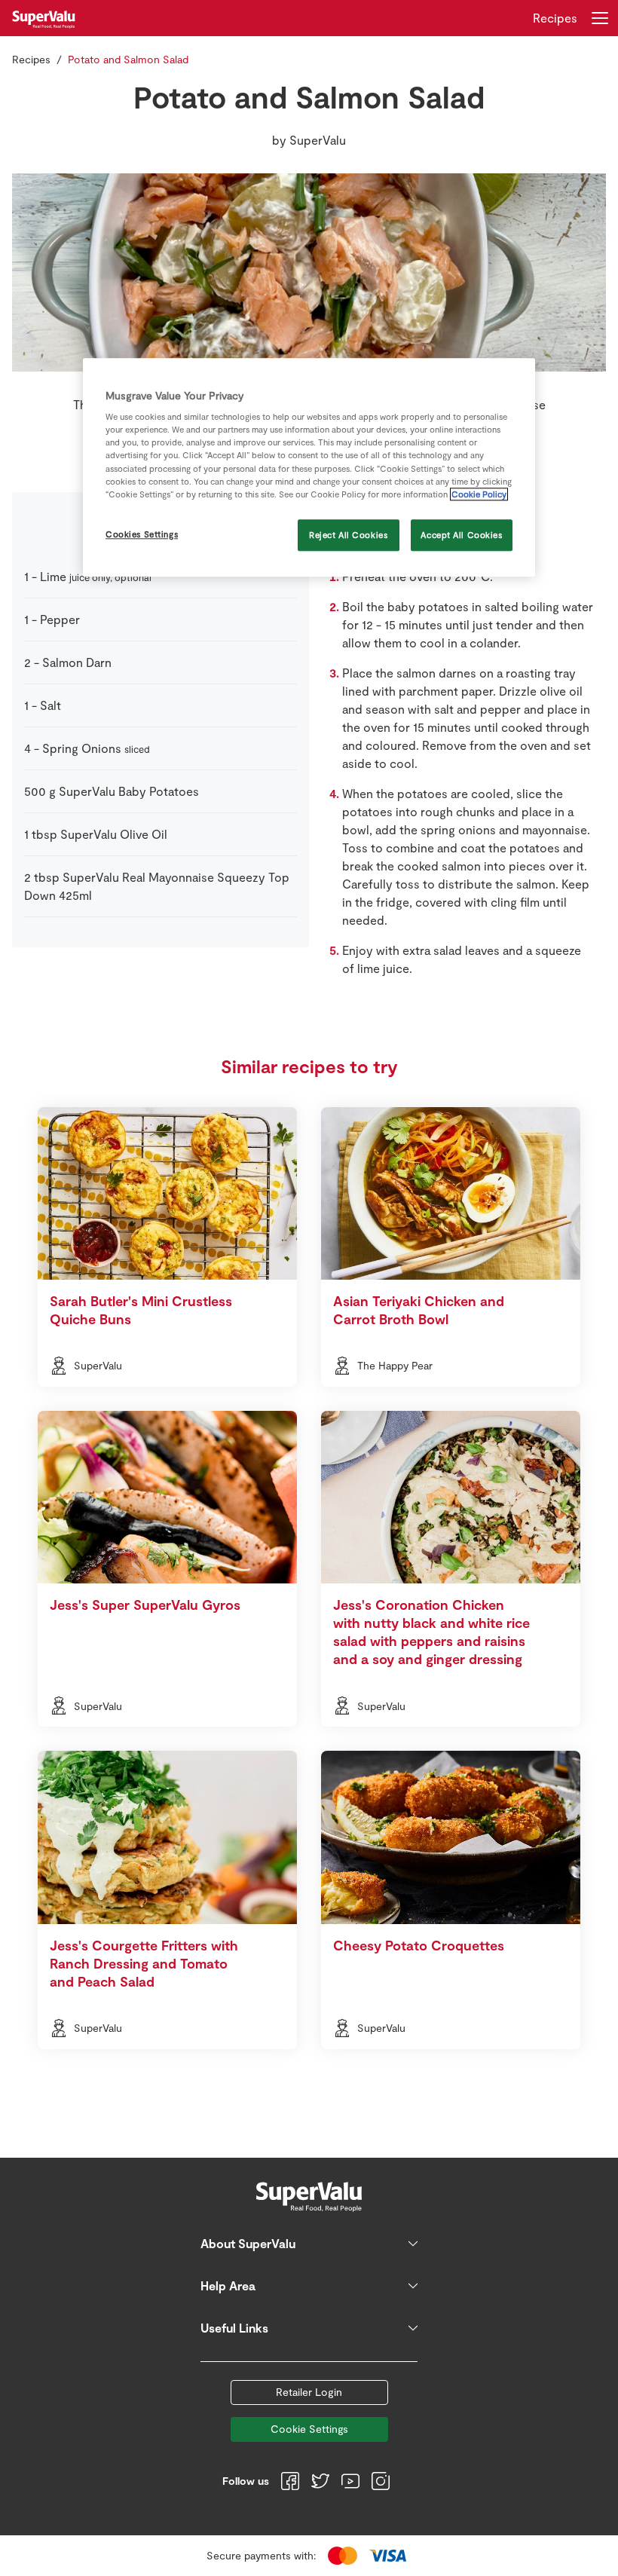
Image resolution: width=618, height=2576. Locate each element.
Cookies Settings (142, 534)
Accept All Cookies (461, 535)
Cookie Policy (479, 494)
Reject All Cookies (348, 535)
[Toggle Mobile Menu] (600, 18)
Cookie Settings (309, 2429)
